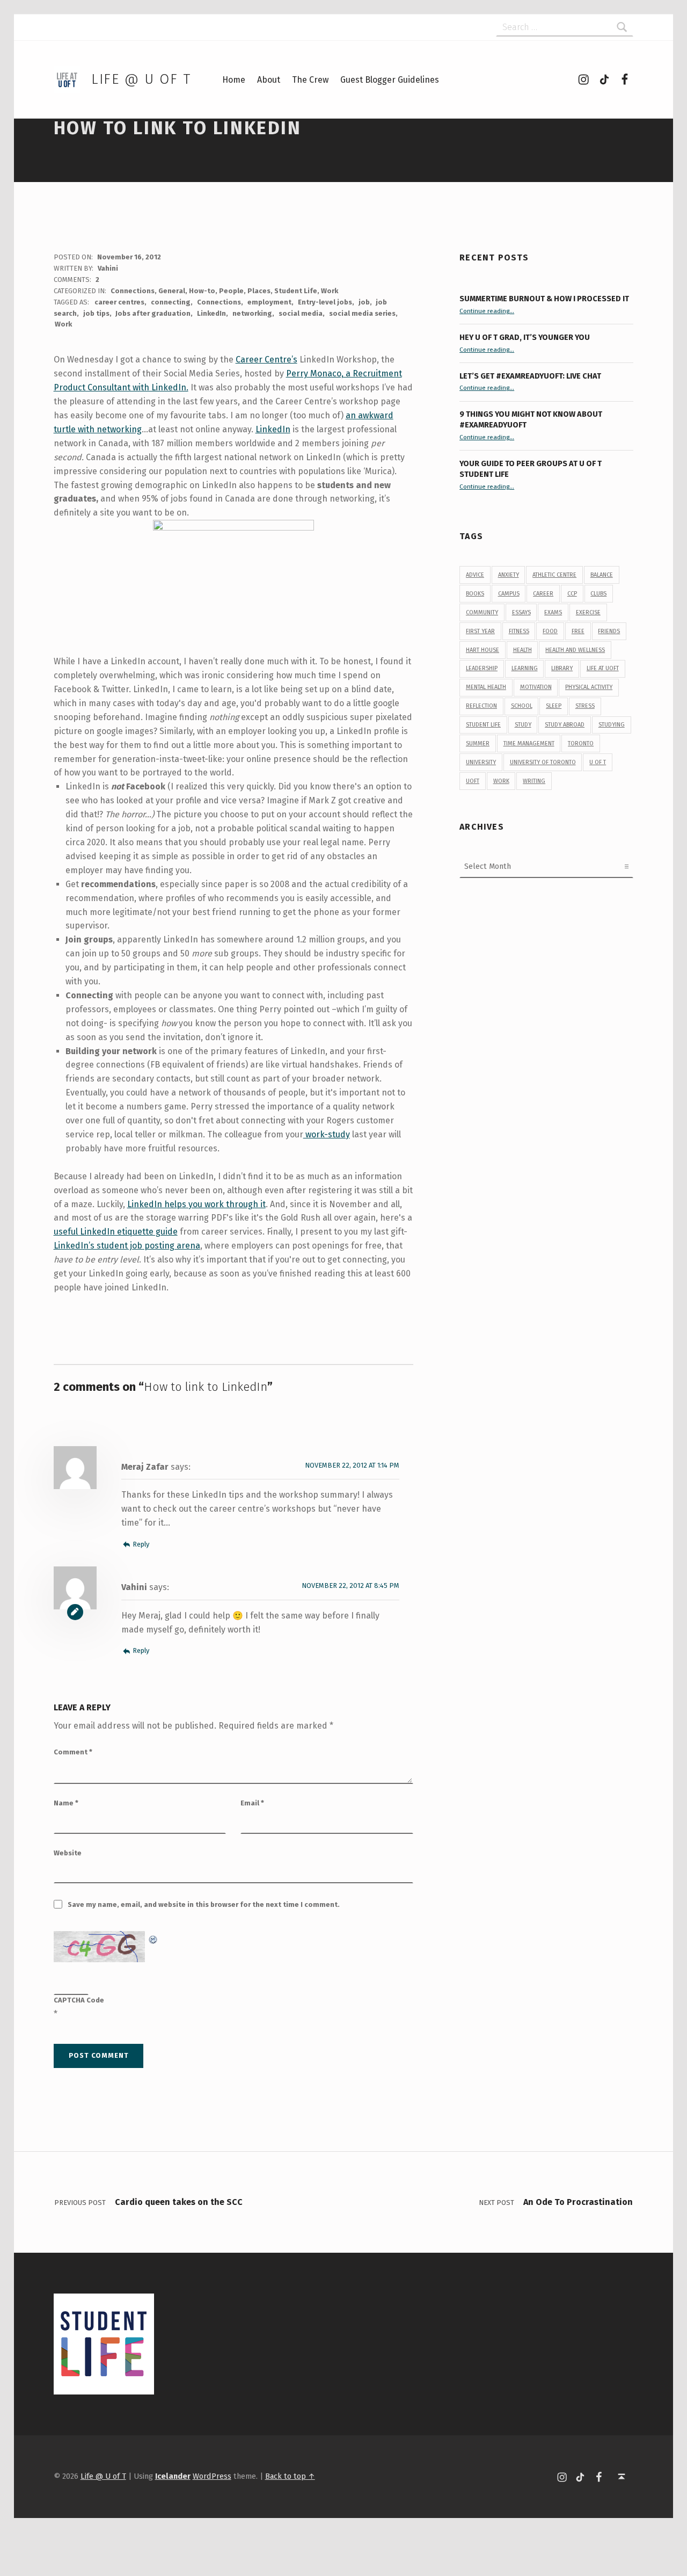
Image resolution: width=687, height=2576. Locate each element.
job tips (96, 313)
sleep (554, 706)
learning (525, 668)
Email (252, 1803)
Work (330, 291)
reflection (481, 706)
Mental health (486, 687)
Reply (141, 1544)
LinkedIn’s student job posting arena (127, 1246)
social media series (362, 313)
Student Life (296, 291)
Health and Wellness (575, 650)
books (475, 594)
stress (585, 706)
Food (550, 631)
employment (269, 302)
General (172, 291)
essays (521, 612)
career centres (119, 302)
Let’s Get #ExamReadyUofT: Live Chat (530, 376)
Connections (133, 291)
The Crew (310, 80)
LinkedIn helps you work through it (196, 1204)
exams (553, 612)
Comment (73, 1752)
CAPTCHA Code (79, 2000)
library (562, 668)
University (481, 762)
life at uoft (603, 668)
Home (234, 80)
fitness (519, 631)
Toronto (581, 743)
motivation (536, 687)
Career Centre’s (266, 360)
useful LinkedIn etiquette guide (116, 1232)
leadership (482, 668)
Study (523, 725)
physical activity (589, 687)
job (364, 302)
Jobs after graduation (153, 313)
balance (602, 575)
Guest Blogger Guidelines (390, 80)
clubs (598, 594)
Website (68, 1853)
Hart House (483, 650)
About (269, 80)
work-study (327, 1134)
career (543, 594)
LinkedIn (211, 313)
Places (259, 291)
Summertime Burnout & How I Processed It (544, 299)
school (522, 706)
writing (534, 781)
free (578, 631)
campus (509, 594)
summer (478, 743)
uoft (473, 781)
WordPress (212, 2476)
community (482, 612)
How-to (202, 291)
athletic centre (554, 575)
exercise (588, 612)
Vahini (108, 268)
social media (301, 313)
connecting (171, 302)
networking (252, 313)
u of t (598, 762)
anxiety (509, 575)
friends (609, 631)
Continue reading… (487, 311)
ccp (572, 594)
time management (529, 743)
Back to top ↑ (290, 2476)
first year (480, 631)
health (522, 650)
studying (612, 725)
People (231, 291)
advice (475, 575)
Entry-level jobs (325, 302)
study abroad (565, 725)
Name (66, 1803)
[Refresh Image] (154, 1938)
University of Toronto (543, 762)
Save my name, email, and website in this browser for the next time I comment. (204, 1904)
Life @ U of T (141, 79)
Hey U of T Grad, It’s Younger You (525, 337)
